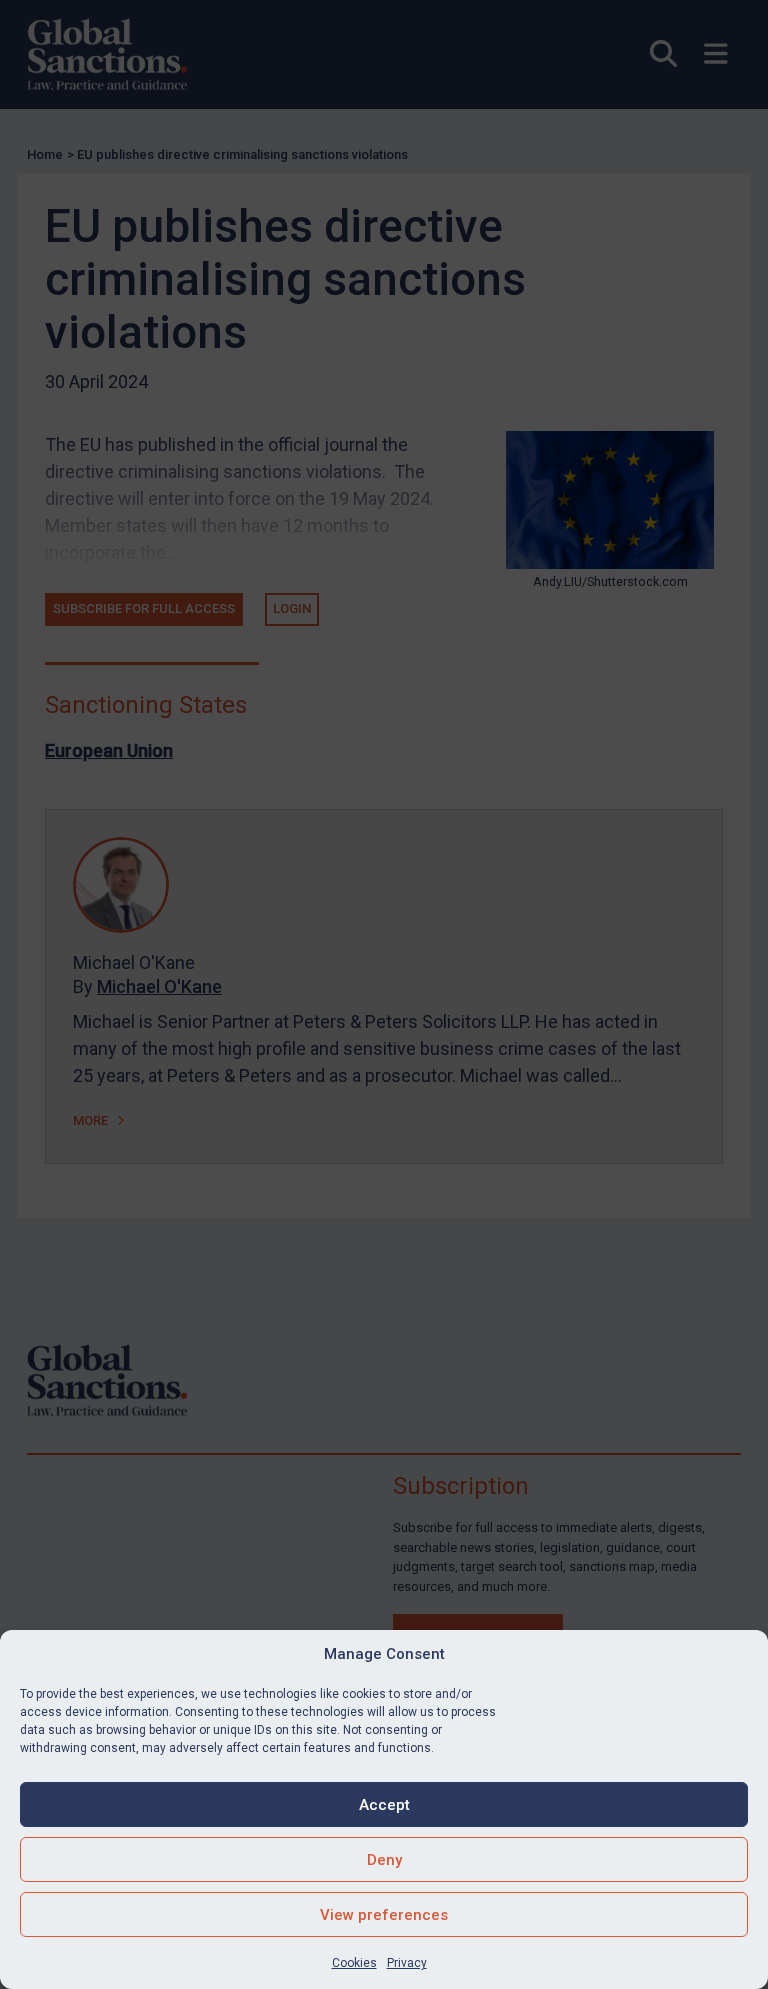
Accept (384, 1805)
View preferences (384, 1915)
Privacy (407, 1963)
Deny (384, 1860)
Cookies (354, 1963)
